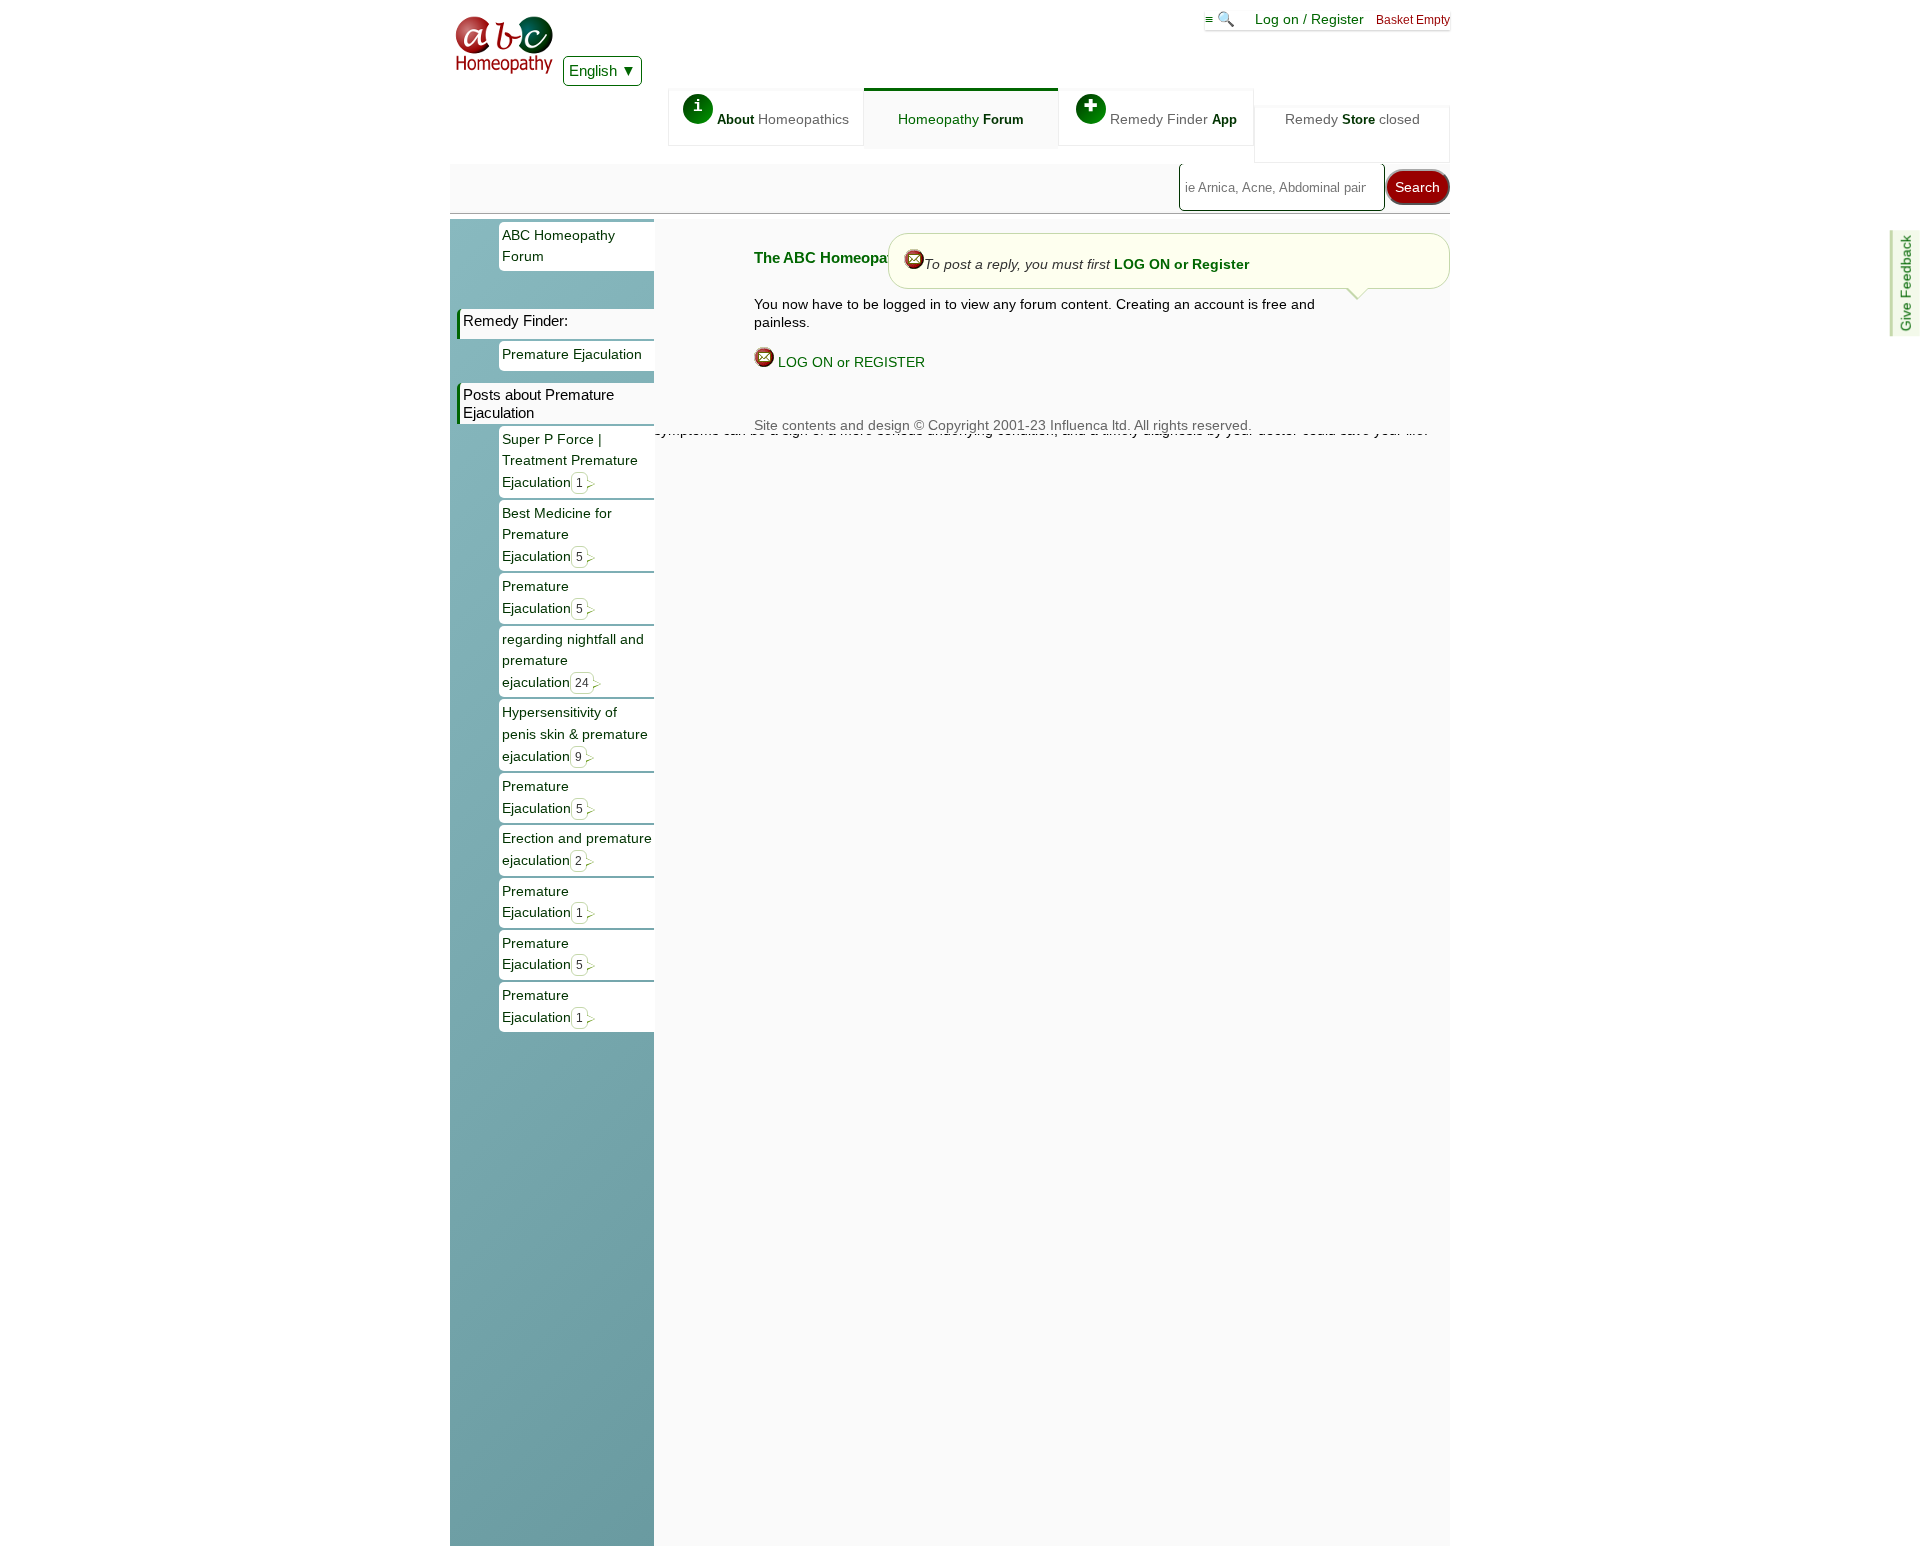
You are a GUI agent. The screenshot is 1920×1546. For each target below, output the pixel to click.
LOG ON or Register (1181, 264)
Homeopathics (771, 112)
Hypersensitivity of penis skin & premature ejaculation (575, 733)
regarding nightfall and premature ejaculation (573, 660)
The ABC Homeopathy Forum (856, 257)
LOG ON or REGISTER (849, 362)
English (593, 70)
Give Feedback (1906, 283)
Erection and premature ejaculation (577, 849)
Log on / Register (1309, 19)
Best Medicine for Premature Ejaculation (557, 534)
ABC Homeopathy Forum (558, 246)
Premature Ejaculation (572, 354)
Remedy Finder (1160, 112)
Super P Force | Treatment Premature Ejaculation (570, 460)
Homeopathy (961, 119)
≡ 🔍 (1222, 19)
